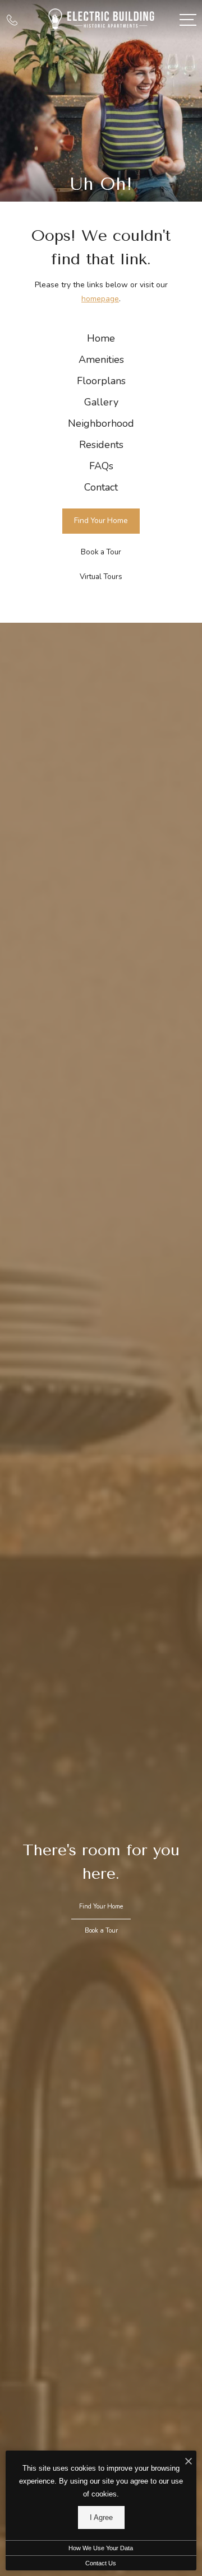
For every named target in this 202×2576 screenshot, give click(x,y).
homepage (100, 299)
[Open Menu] (188, 20)
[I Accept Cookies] (189, 2462)
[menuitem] (101, 339)
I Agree (101, 2517)
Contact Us (101, 2563)
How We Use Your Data (101, 2548)
